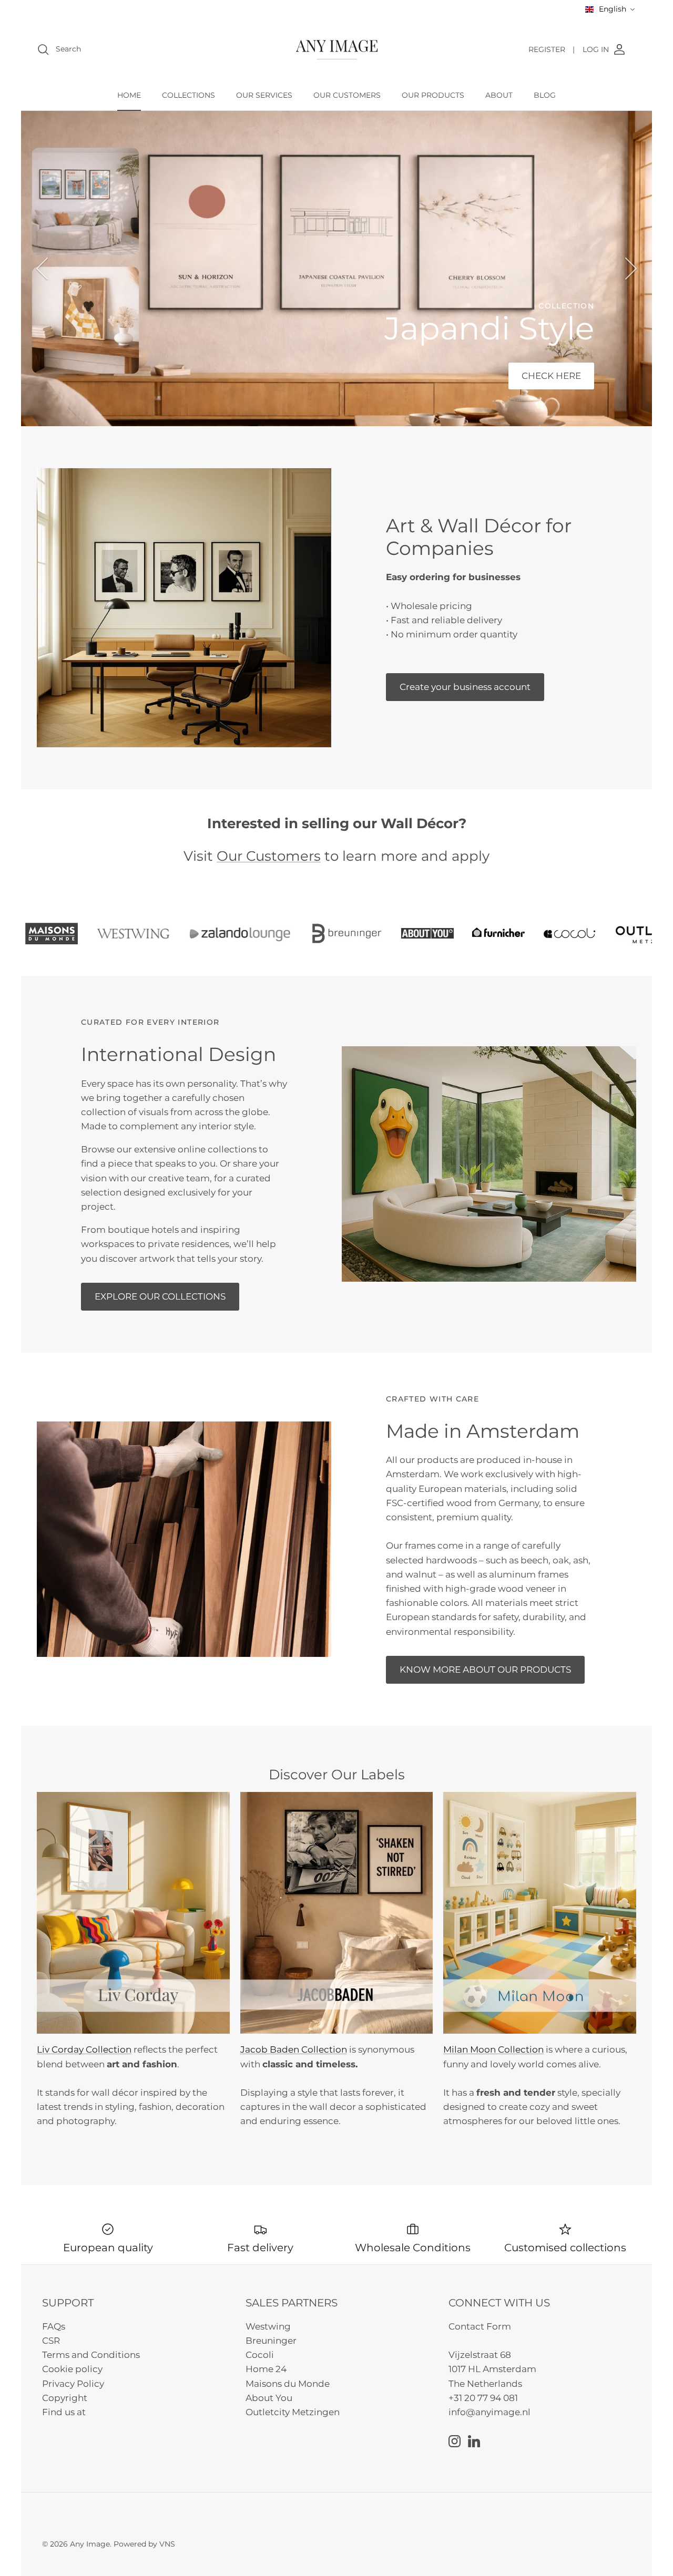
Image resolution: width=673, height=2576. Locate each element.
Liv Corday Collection (84, 2049)
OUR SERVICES (264, 95)
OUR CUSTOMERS (347, 95)
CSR (51, 2341)
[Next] (631, 269)
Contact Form (480, 2326)
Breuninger (271, 2341)
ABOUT (499, 95)
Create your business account (465, 687)
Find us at (64, 2412)
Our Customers (269, 856)
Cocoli (260, 2355)
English (613, 9)
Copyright (65, 2398)
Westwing (268, 2326)
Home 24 (266, 2369)
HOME (129, 95)
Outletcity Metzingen (293, 2412)
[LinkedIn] (474, 2441)
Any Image (90, 2544)
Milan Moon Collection (493, 2049)
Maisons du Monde (288, 2384)
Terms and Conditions (91, 2355)
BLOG (545, 95)
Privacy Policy (73, 2384)
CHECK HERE (551, 376)
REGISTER (552, 49)
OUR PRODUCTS (433, 95)
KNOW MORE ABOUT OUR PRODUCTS (485, 1670)
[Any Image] (337, 50)
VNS (167, 2544)
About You (269, 2398)
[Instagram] (455, 2441)
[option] (336, 269)
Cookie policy (72, 2369)
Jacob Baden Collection (294, 2049)
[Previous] (42, 269)
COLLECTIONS (188, 95)
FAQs (54, 2326)
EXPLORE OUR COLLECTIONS (160, 1296)
